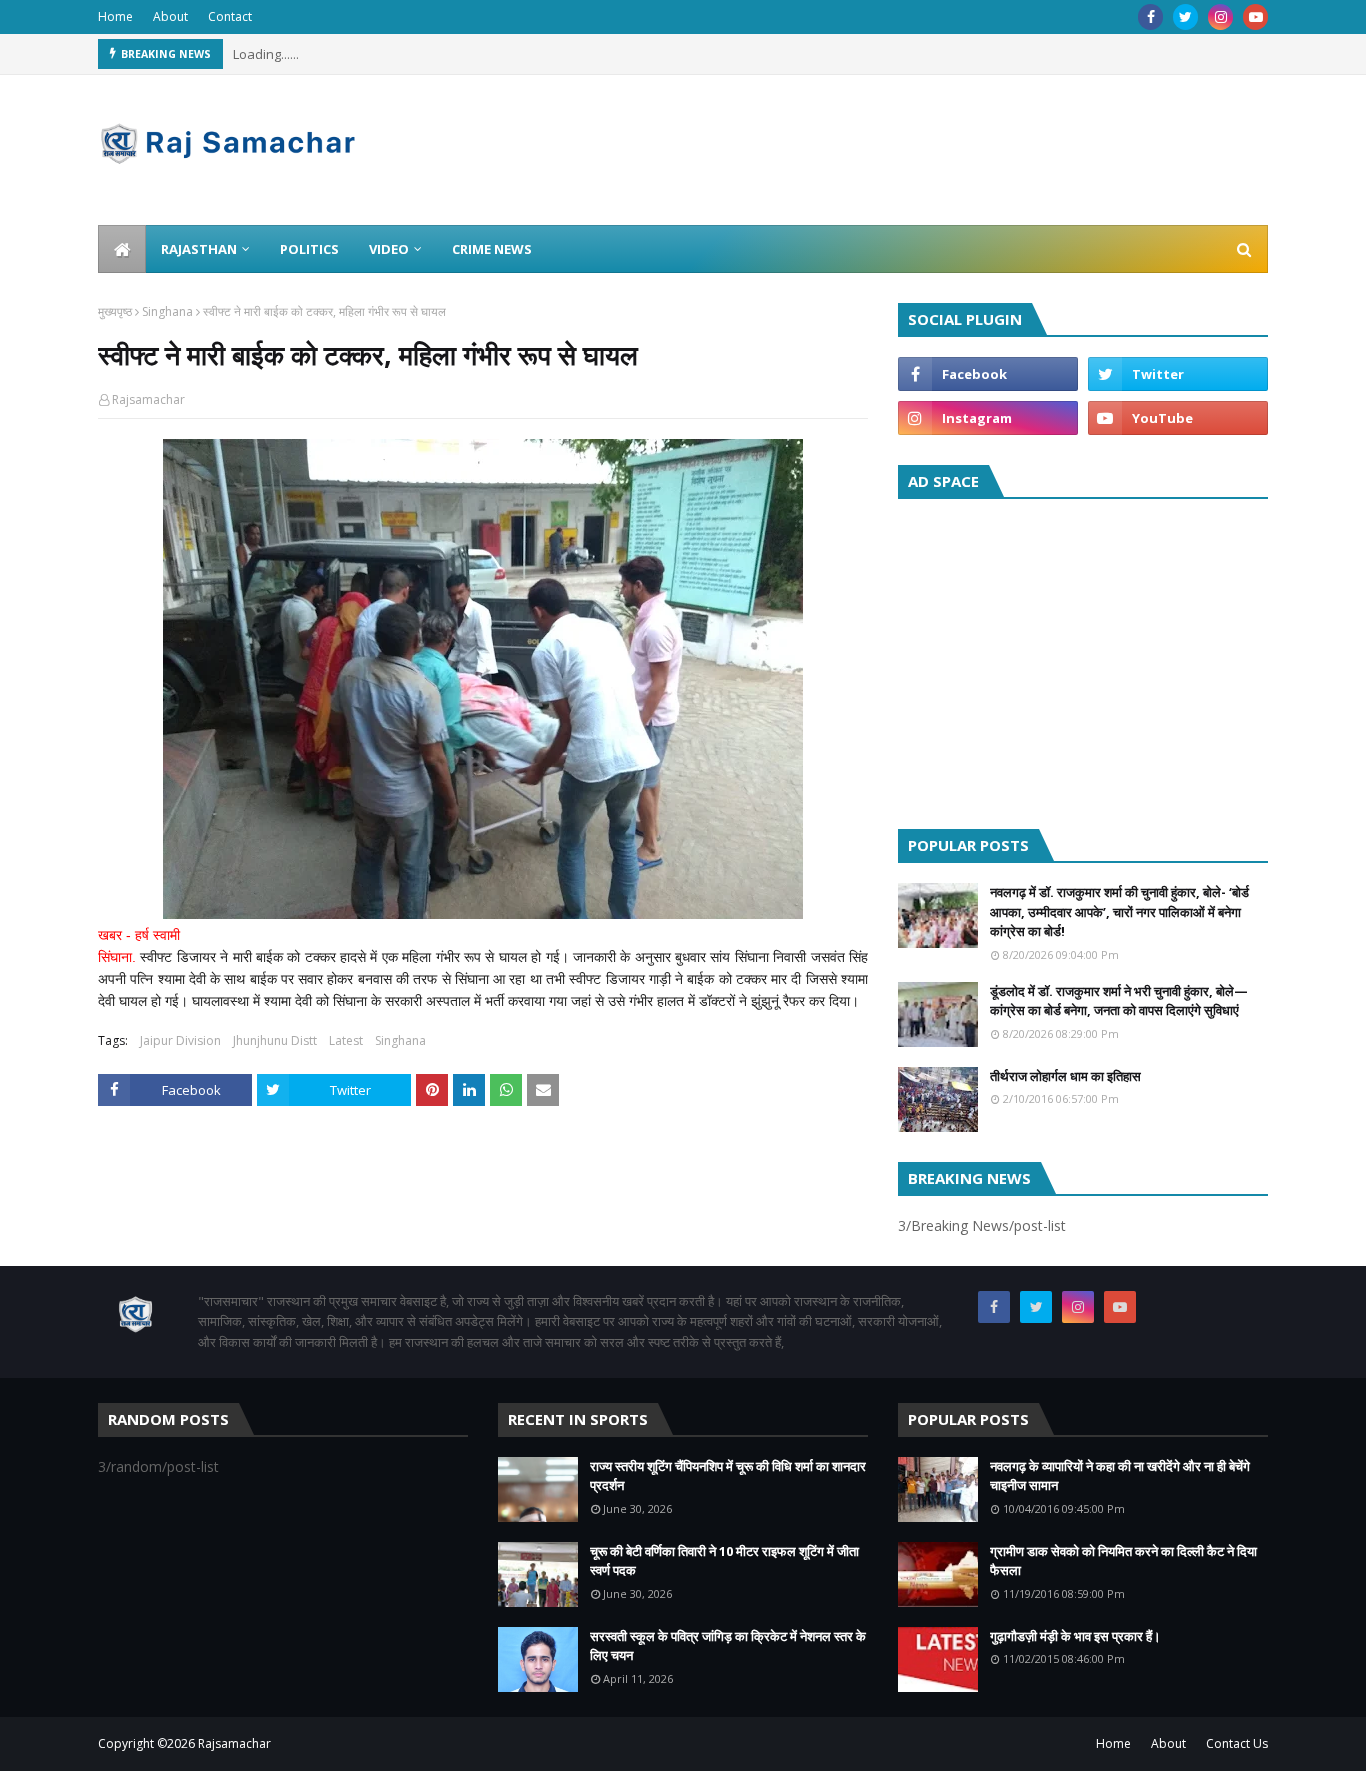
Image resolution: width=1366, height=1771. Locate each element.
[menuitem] (122, 249)
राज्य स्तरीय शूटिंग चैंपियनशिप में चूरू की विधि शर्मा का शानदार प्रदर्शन (728, 1476)
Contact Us (1237, 1743)
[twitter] (1185, 17)
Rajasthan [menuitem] (199, 249)
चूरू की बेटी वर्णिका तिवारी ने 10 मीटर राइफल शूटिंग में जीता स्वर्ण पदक (724, 1561)
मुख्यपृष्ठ (115, 311)
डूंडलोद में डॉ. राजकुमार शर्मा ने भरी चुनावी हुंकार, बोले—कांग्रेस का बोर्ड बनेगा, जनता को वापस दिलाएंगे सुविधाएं (1119, 1001)
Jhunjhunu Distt (275, 1040)
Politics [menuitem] (309, 249)
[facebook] (1150, 17)
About (170, 16)
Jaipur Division (180, 1040)
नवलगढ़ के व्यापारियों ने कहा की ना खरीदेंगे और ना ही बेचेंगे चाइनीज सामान (1120, 1476)
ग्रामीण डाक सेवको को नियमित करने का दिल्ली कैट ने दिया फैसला (1123, 1561)
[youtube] (1255, 17)
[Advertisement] (1083, 659)
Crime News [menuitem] (492, 249)
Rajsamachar (148, 399)
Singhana (167, 311)
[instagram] (1220, 17)
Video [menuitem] (389, 249)
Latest (346, 1040)
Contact (230, 16)
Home (115, 16)
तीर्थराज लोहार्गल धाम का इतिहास (1065, 1076)
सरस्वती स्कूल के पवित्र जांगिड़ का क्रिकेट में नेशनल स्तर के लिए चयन (728, 1646)
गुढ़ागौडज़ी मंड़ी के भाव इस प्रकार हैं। (1075, 1636)
